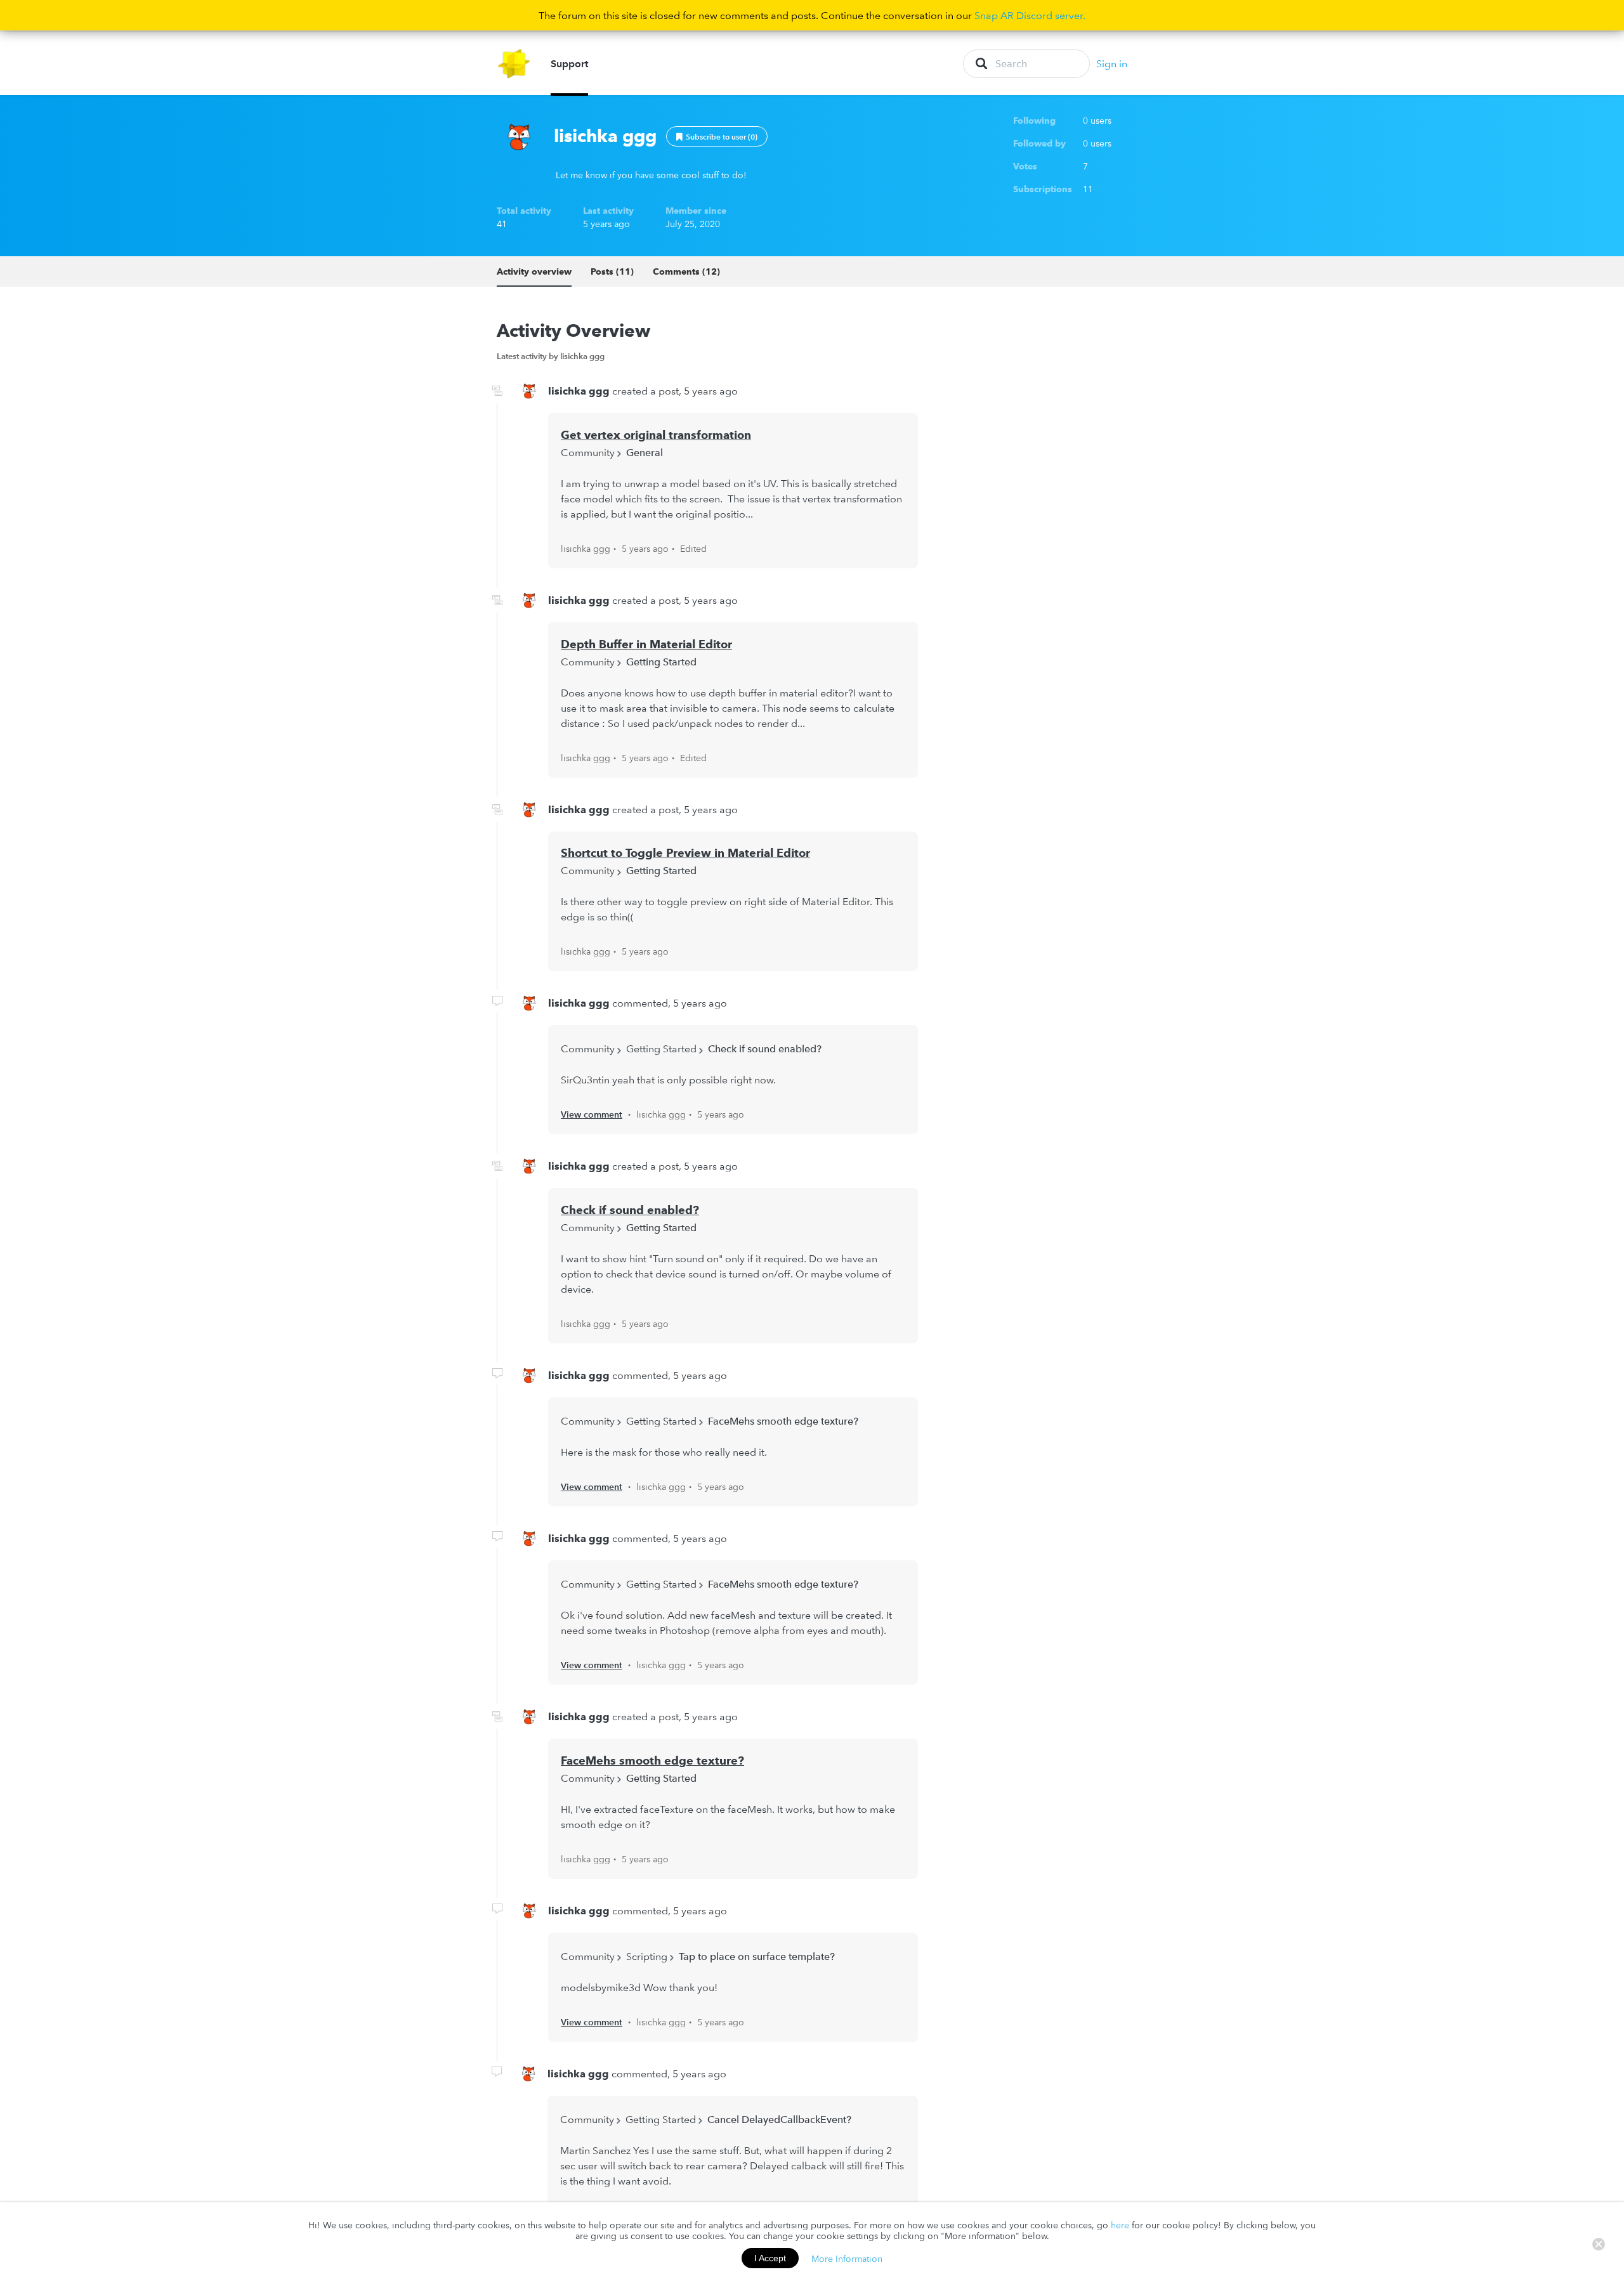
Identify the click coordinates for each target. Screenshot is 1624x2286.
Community (588, 452)
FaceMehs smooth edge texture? (783, 1421)
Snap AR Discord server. (1030, 15)
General (645, 452)
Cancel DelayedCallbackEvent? (779, 2119)
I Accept (770, 2258)
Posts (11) (612, 271)
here (1120, 2225)
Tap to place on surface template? (757, 1956)
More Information (847, 2258)
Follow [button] (717, 136)
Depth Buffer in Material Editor (646, 644)
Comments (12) (686, 271)
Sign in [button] (1112, 63)
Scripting (647, 1956)
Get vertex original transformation (656, 435)
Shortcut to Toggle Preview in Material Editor (685, 853)
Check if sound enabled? (765, 1048)
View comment (592, 1114)
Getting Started (661, 662)
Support (569, 63)
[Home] (514, 64)
